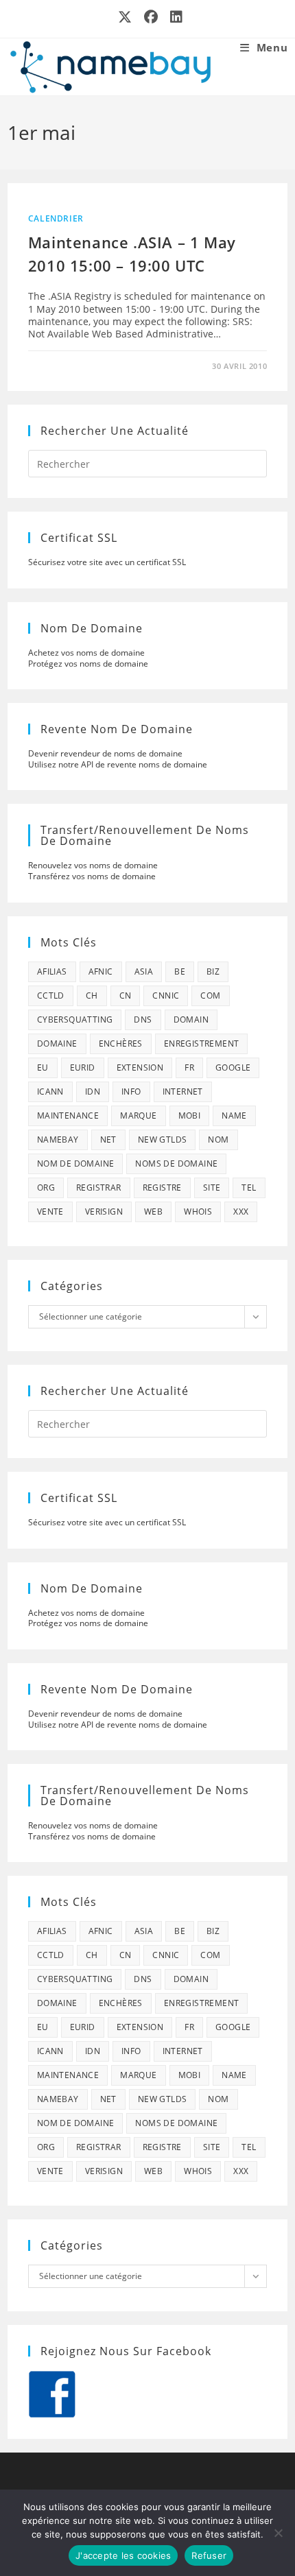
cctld (51, 995)
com (210, 995)
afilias (52, 971)
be (180, 971)
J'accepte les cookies (123, 2555)
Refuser (209, 2555)
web (153, 1212)
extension (140, 1068)
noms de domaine (176, 1164)
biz (213, 971)
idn (93, 1092)
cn (126, 995)
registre (162, 1188)
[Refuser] (278, 2533)
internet (183, 1092)
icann (50, 1092)
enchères (121, 1043)
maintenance (68, 1116)
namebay (58, 1140)
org (46, 1188)
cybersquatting (75, 1019)
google (233, 1068)
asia (144, 971)
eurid (83, 1068)
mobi (190, 1116)
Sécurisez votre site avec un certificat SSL (107, 562)
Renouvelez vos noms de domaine (93, 865)
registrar (99, 1188)
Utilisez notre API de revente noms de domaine (118, 764)
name (234, 1116)
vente (50, 1212)
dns (143, 1019)
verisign (104, 1212)
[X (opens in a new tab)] (126, 17)
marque (138, 1116)
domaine (57, 1043)
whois (198, 1212)
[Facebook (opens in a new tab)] (152, 17)
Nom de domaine (76, 1164)
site (212, 1188)
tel (249, 1188)
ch (92, 995)
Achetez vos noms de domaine (86, 653)
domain (191, 1019)
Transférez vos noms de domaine (92, 876)
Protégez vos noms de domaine (88, 664)
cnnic (166, 995)
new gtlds (163, 1140)
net (108, 1140)
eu (43, 1068)
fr (189, 1068)
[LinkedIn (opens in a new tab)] (174, 17)
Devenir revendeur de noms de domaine (105, 753)
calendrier (56, 218)
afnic (101, 971)
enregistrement (202, 1043)
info (131, 1092)
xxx (241, 1212)
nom (218, 1140)
